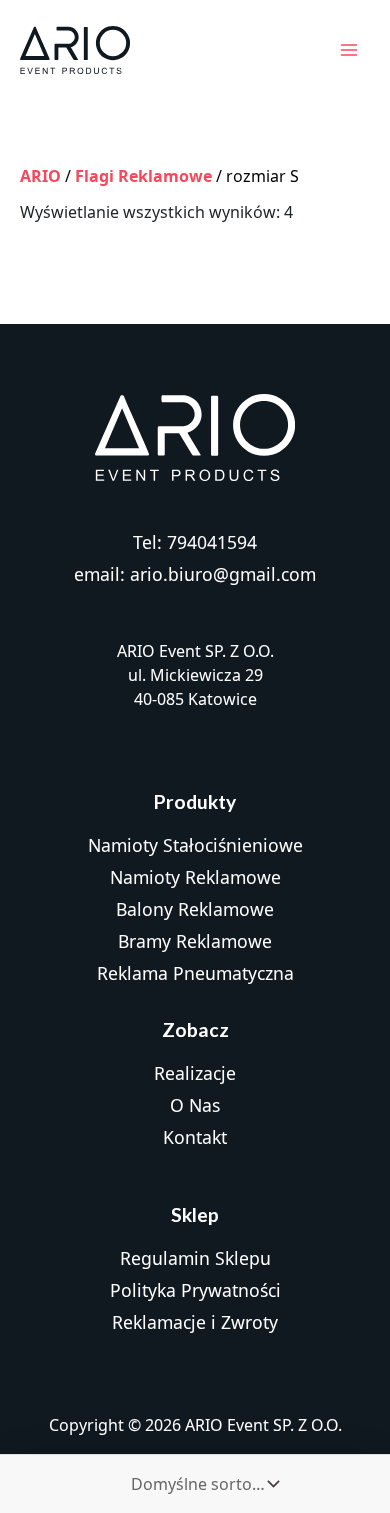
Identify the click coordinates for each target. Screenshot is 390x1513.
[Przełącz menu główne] (349, 50)
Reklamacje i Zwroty (195, 1322)
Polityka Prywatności (195, 1290)
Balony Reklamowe (195, 909)
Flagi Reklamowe (143, 176)
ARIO (40, 176)
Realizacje (195, 1073)
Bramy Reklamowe (195, 941)
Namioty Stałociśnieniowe (195, 845)
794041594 (212, 542)
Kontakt (195, 1137)
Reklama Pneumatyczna (195, 973)
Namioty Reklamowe (195, 877)
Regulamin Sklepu (195, 1258)
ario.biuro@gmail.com (223, 574)
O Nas (195, 1105)
